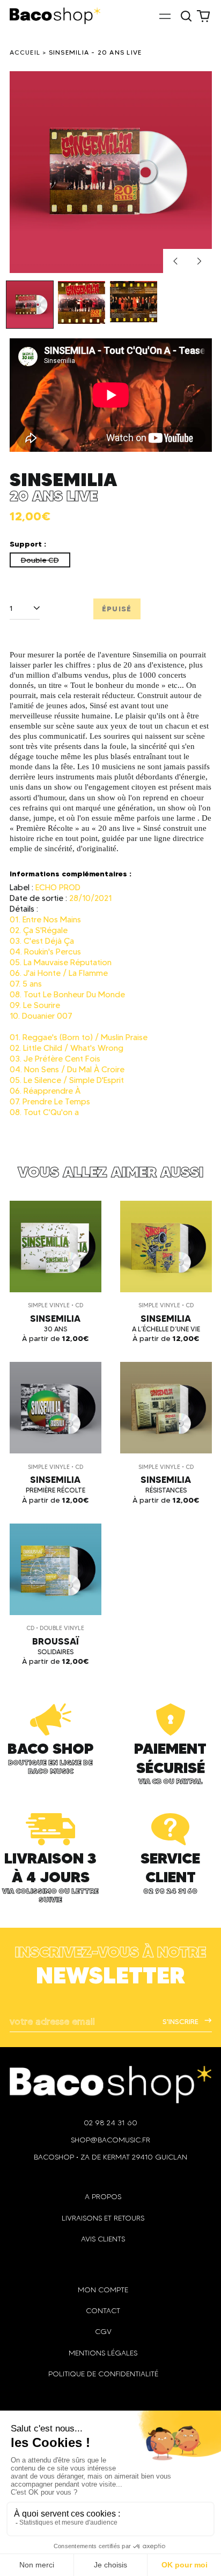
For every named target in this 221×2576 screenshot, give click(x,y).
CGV (103, 2332)
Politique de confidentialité (103, 2374)
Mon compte (103, 2290)
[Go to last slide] (175, 261)
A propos (103, 2197)
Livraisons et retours (103, 2218)
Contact (103, 2311)
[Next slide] (200, 261)
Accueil (25, 52)
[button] (187, 16)
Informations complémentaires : (71, 874)
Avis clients (103, 2239)
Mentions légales (103, 2353)
